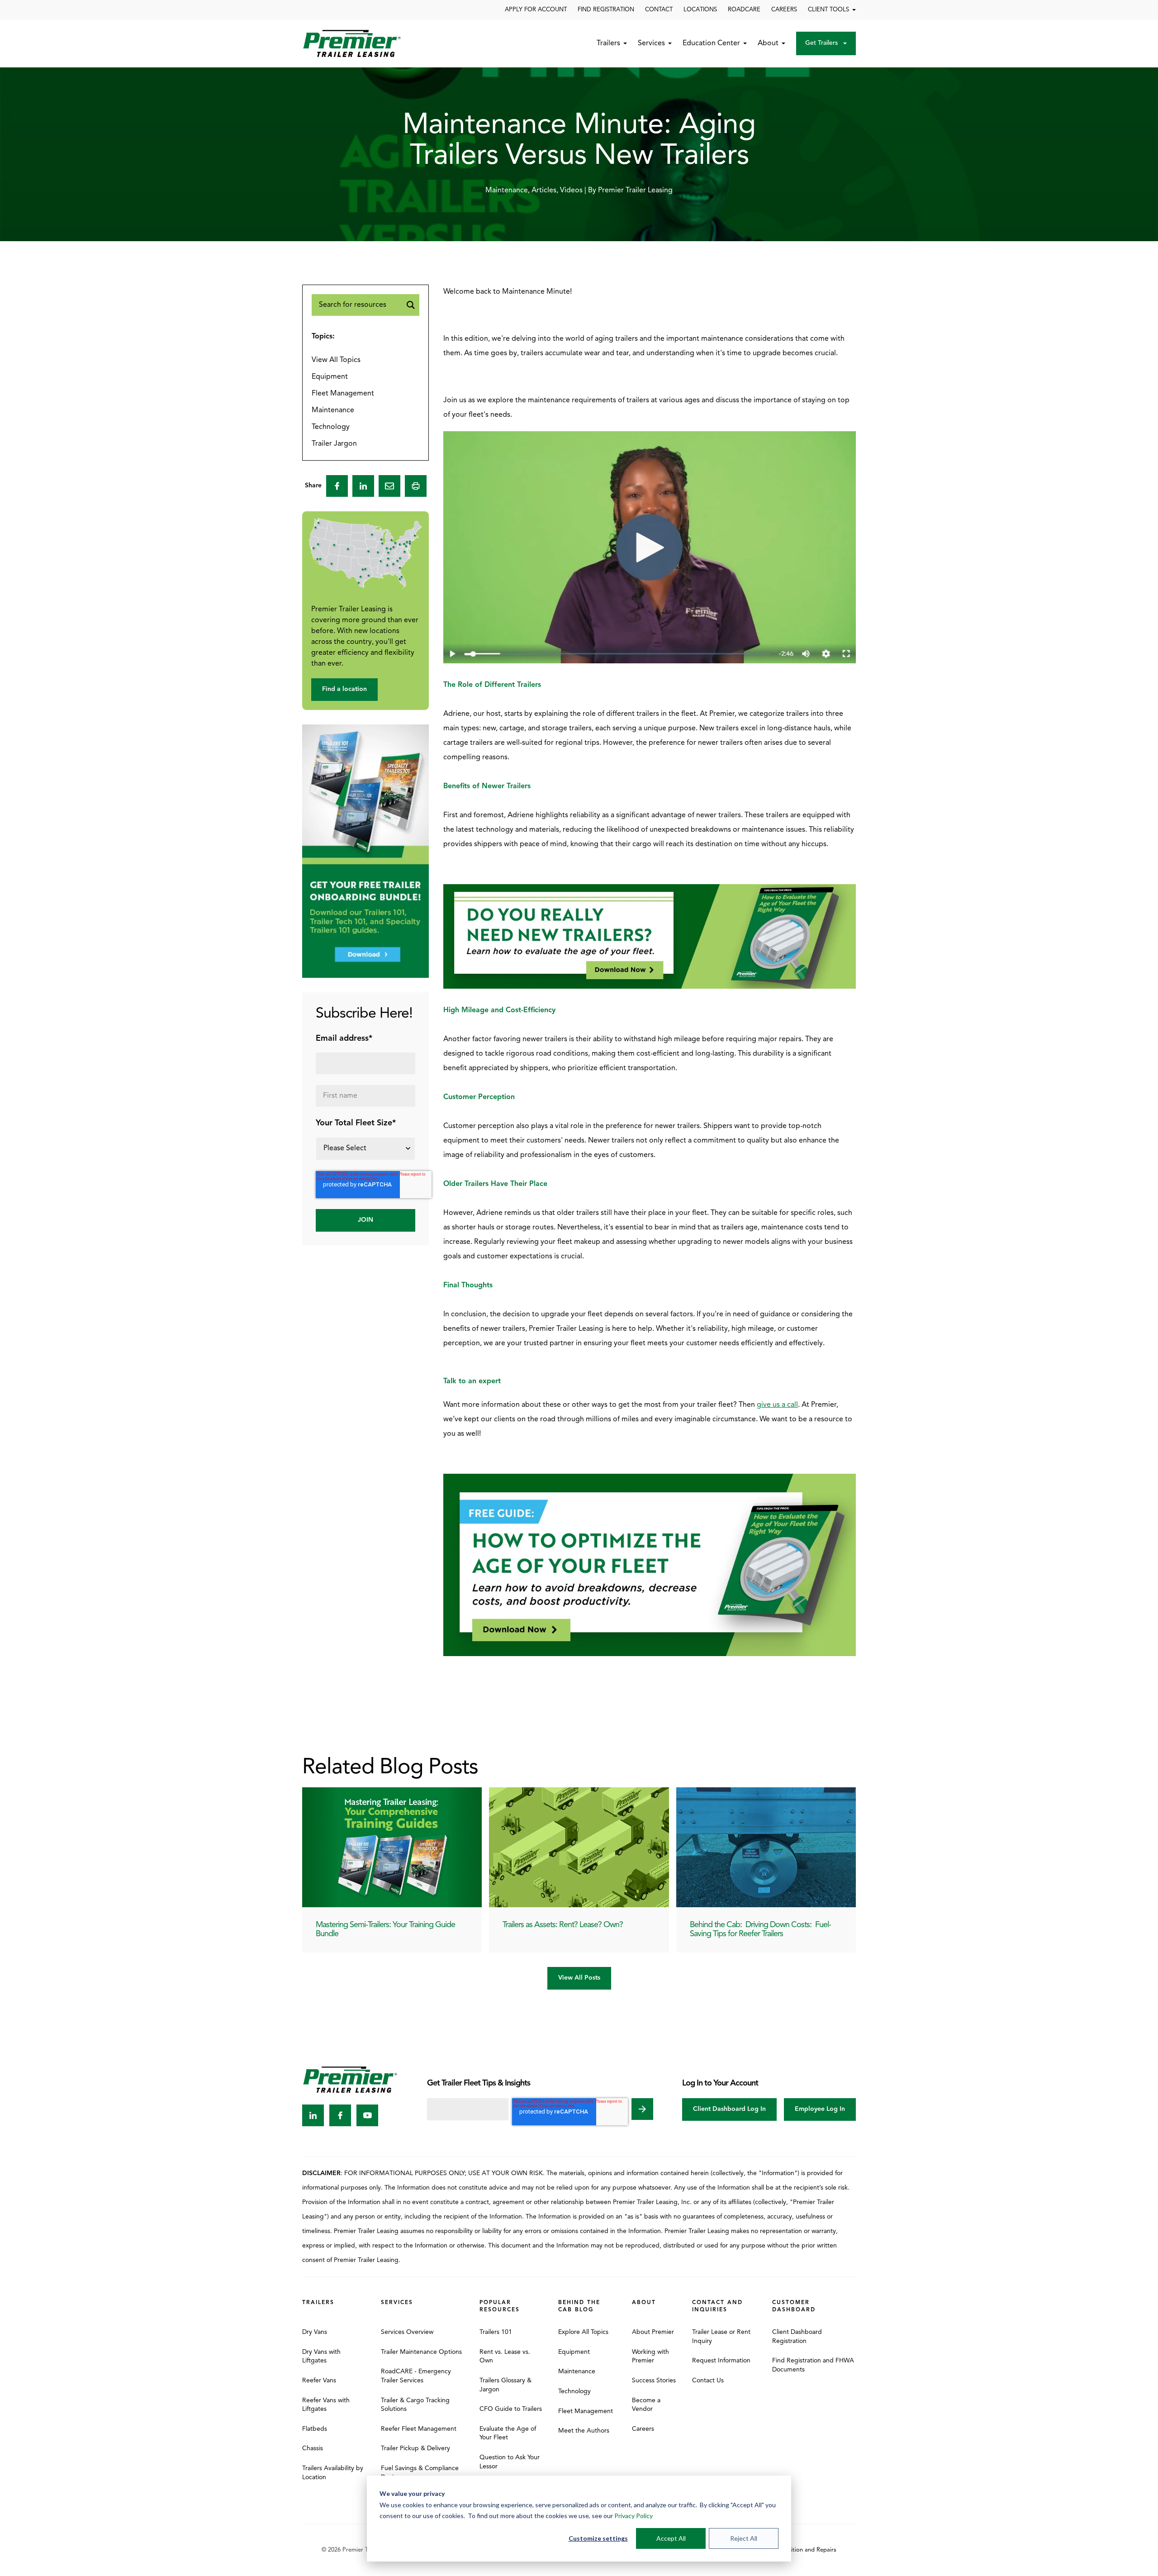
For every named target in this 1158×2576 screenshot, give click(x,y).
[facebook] (337, 486)
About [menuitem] (644, 2303)
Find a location (344, 689)
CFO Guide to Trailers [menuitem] (511, 2409)
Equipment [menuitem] (574, 2352)
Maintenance (507, 190)
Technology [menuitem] (574, 2392)
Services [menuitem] (397, 2303)
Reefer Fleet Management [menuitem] (419, 2429)
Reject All (744, 2538)
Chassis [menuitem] (313, 2449)
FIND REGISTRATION (606, 10)
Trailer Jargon (334, 444)
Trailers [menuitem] (318, 2303)
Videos (571, 190)
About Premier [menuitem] (653, 2332)
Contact (659, 10)
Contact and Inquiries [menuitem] (717, 2306)
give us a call (777, 1405)
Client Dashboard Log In (729, 2109)
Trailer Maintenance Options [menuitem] (421, 2352)
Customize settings (598, 2538)
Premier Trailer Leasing (635, 190)
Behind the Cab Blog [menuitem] (579, 2306)
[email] (389, 486)
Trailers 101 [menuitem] (496, 2332)
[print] (416, 486)
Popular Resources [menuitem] (500, 2306)
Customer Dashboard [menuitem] (794, 2306)
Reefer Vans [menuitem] (319, 2381)
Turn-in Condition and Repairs (797, 2550)
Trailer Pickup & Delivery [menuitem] (415, 2449)
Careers (784, 10)
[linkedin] (363, 486)
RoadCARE (744, 10)
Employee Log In (820, 2109)
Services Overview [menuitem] (407, 2332)
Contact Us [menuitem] (708, 2381)
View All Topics (336, 360)
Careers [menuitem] (643, 2429)
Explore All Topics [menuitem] (583, 2332)
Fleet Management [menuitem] (586, 2412)
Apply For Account (536, 10)
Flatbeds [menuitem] (315, 2429)
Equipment (330, 377)
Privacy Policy (634, 2516)
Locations (700, 10)
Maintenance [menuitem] (577, 2372)
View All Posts (579, 1978)
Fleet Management (343, 394)
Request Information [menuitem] (721, 2361)
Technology (331, 427)
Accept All (671, 2538)
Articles (544, 190)
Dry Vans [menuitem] (315, 2332)
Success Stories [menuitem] (654, 2381)
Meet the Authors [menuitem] (584, 2431)
